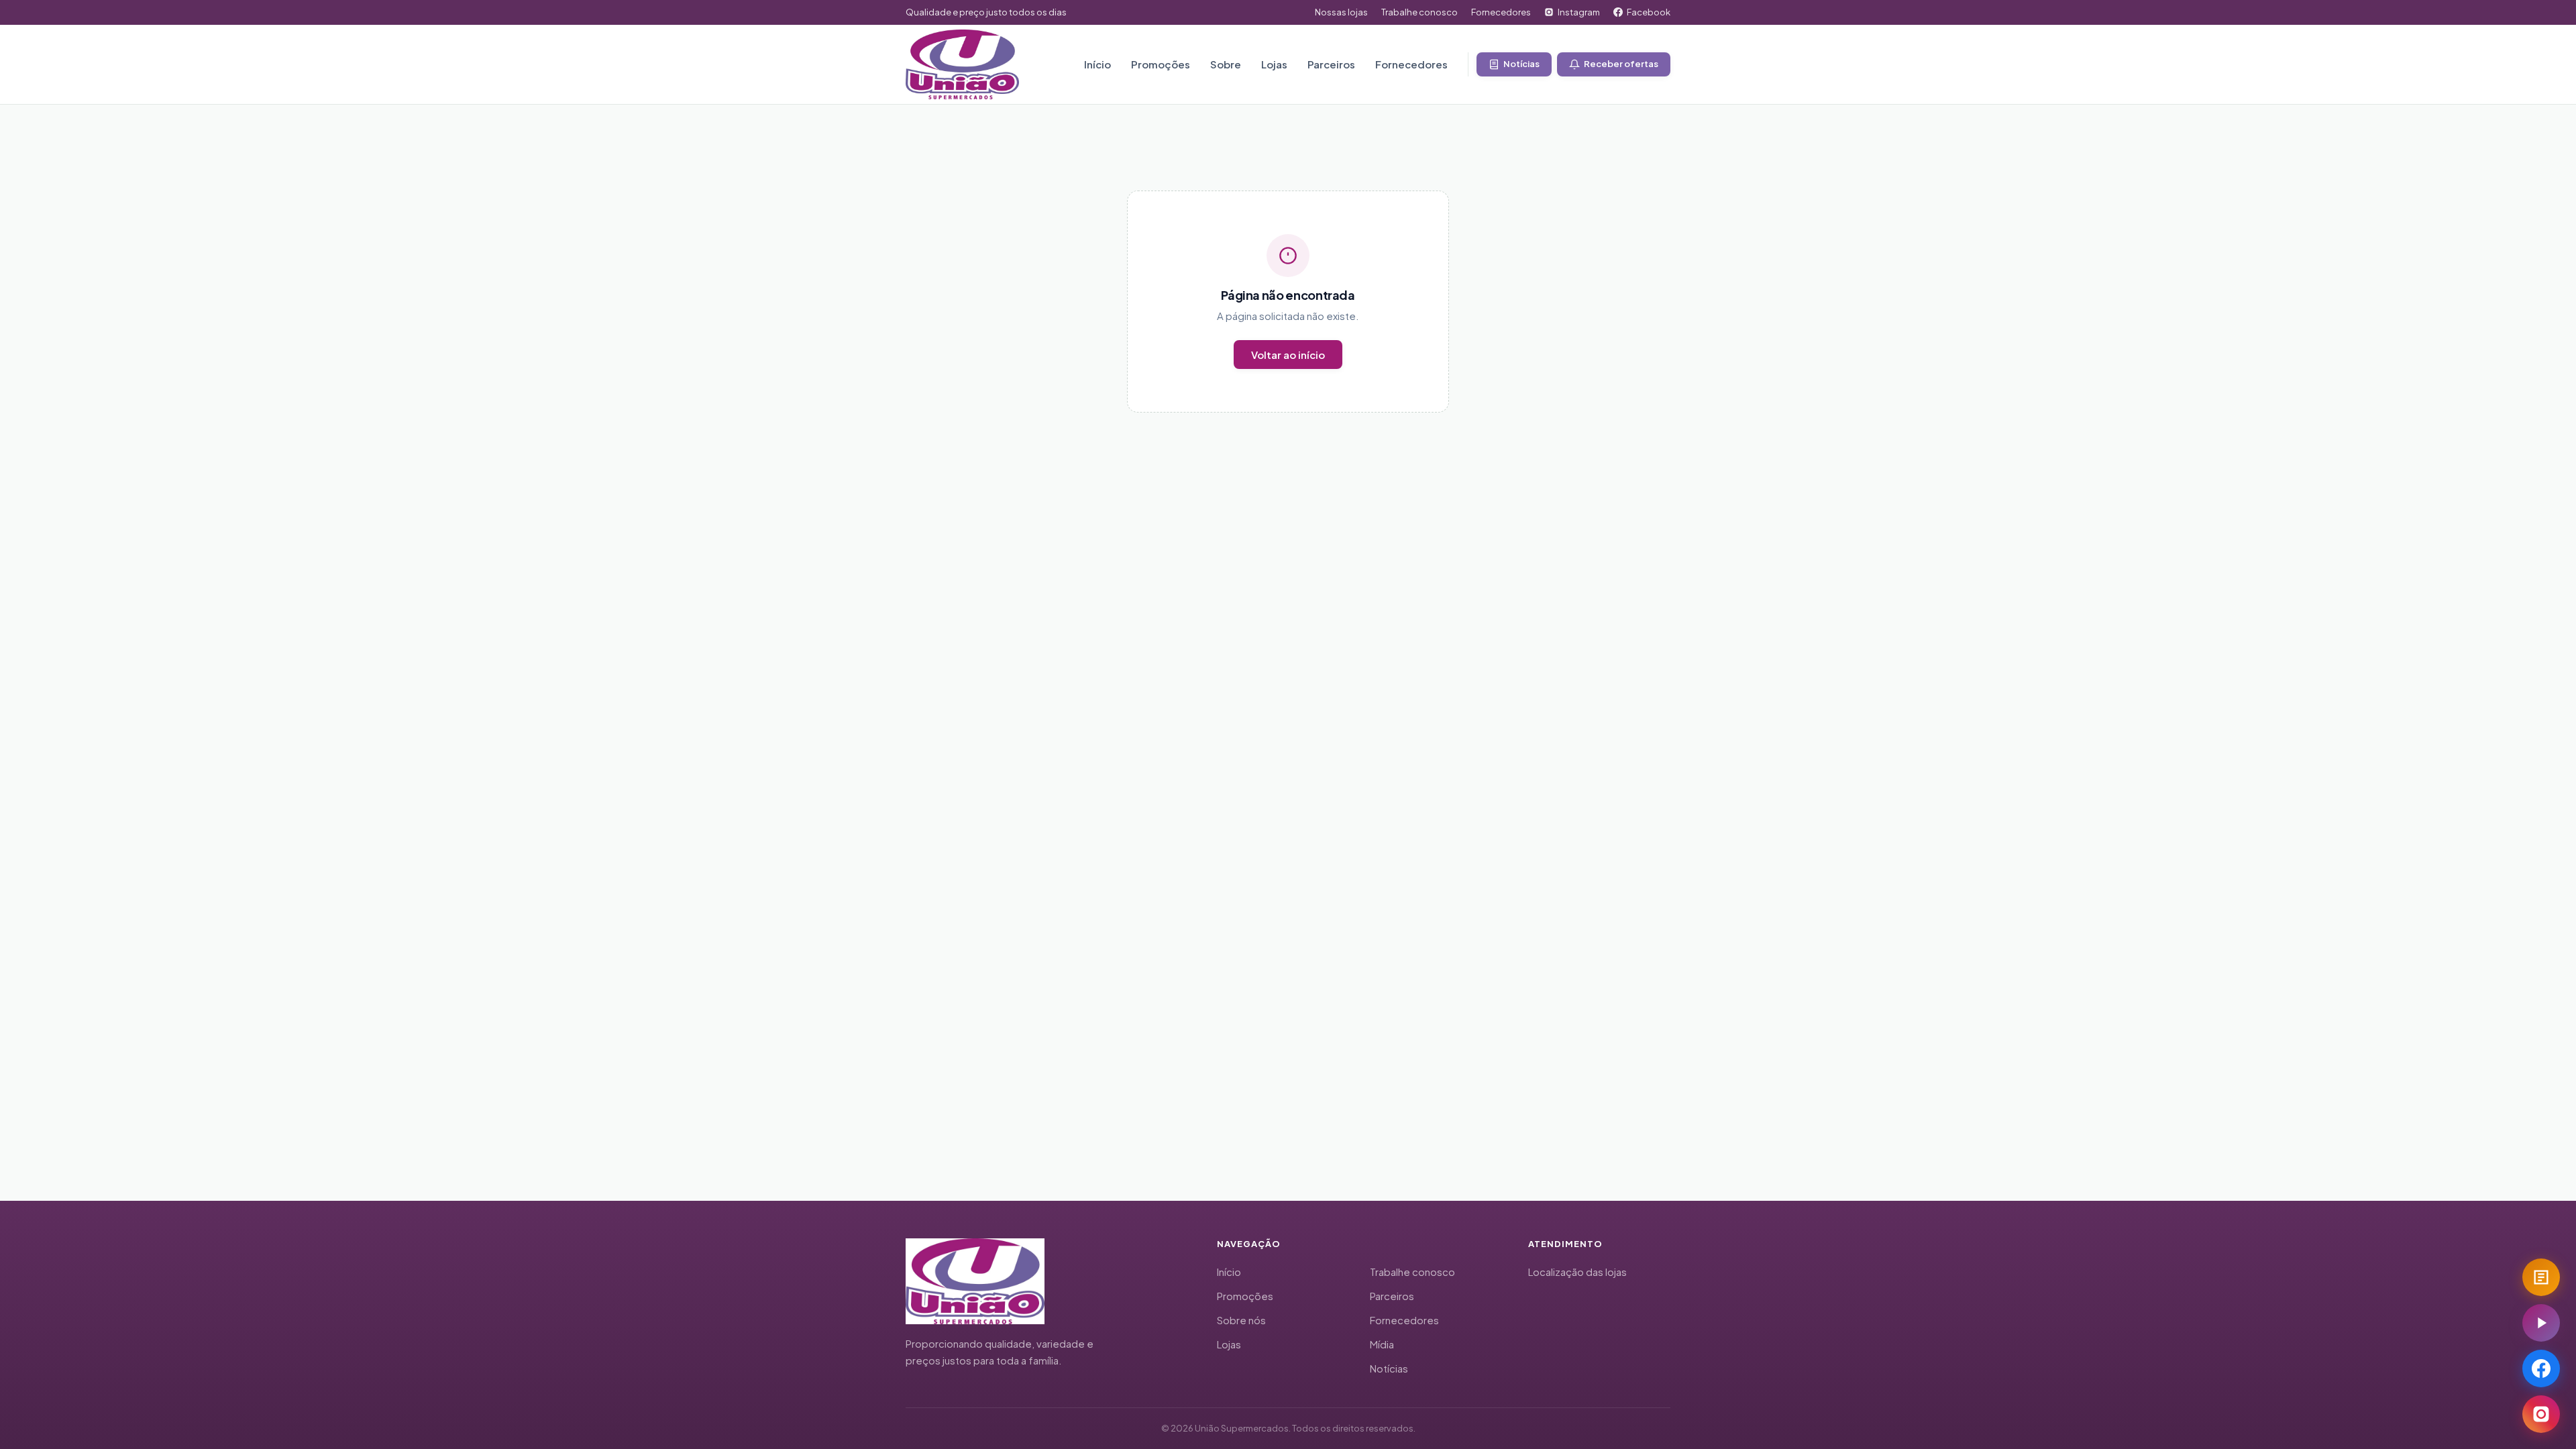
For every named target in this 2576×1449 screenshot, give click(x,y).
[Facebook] (2541, 1368)
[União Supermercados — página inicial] (962, 64)
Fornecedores (1501, 12)
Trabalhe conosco (1419, 12)
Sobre (1226, 64)
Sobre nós (1241, 1320)
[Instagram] (2541, 1414)
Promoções (1161, 64)
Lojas (1274, 64)
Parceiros (1331, 64)
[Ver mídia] (2541, 1323)
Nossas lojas (1341, 12)
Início (1097, 64)
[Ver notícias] (2541, 1277)
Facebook (1649, 12)
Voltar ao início (1288, 355)
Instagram (1579, 12)
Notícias (1389, 1368)
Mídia (1382, 1344)
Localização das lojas (1577, 1272)
